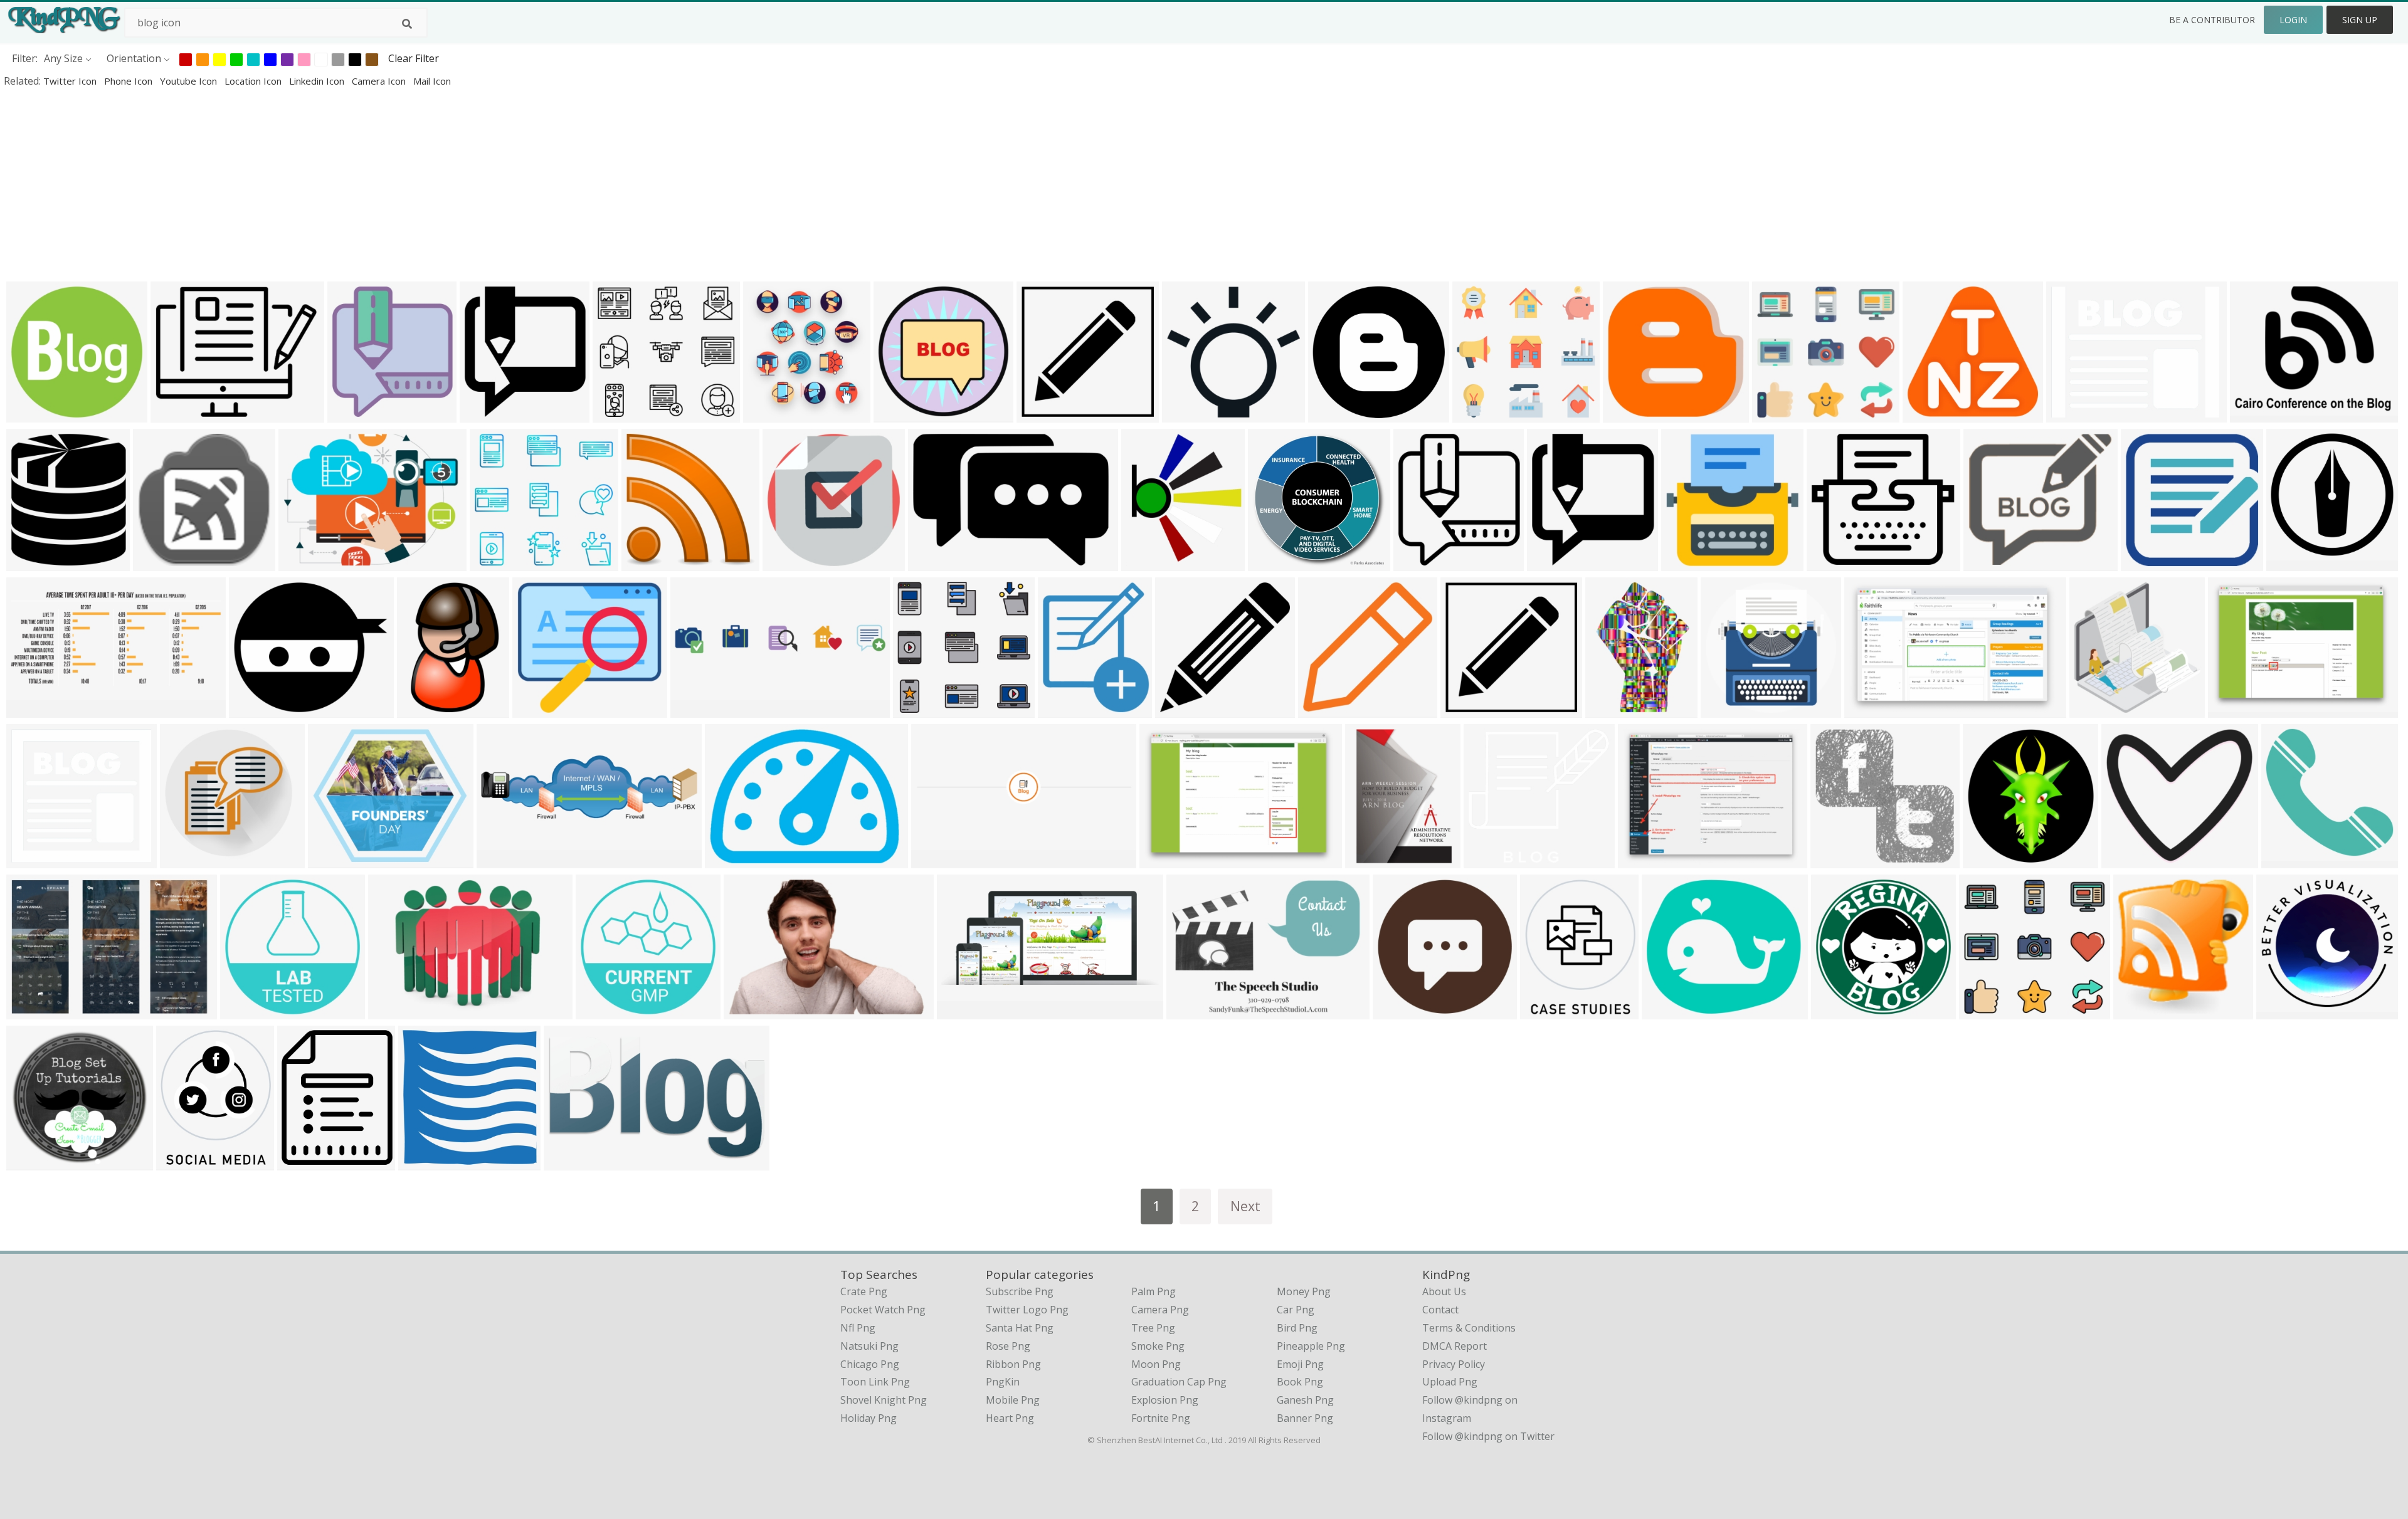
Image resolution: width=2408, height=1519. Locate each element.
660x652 (1464, 709)
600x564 (616, 414)
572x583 (2280, 1011)
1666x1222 (2258, 414)
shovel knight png (884, 1400)
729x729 (1040, 414)
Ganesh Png (1305, 1400)
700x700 (2144, 563)
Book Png (1300, 1382)
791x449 (567, 1162)
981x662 (932, 563)
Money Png (1304, 1291)
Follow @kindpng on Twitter (1488, 1436)
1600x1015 (1873, 709)
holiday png (869, 1418)
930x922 (183, 860)
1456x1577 (488, 414)
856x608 (1190, 1011)
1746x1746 (1931, 414)
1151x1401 (306, 1162)
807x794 (1186, 414)
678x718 (1986, 860)
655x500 (2070, 414)
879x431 (30, 709)
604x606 (1322, 709)
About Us (1444, 1291)
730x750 (645, 563)
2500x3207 (1374, 860)
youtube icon (190, 81)
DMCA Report (1455, 1346)
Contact (1440, 1310)
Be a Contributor (2212, 20)
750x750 (1544, 1011)
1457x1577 (1555, 563)
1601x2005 (249, 1011)
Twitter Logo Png (1027, 1310)
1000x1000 (179, 414)
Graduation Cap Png (1179, 1382)
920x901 (30, 1162)
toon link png (875, 1382)
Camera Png (1160, 1310)
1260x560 (937, 860)
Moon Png (1156, 1364)
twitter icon (71, 81)
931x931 (30, 414)
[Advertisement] (376, 184)
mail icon (432, 81)
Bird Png (1297, 1328)
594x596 (897, 414)
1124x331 (503, 860)
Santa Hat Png (1020, 1328)
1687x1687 (1276, 563)
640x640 (1332, 414)
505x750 (420, 709)
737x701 (1487, 860)
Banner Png (1305, 1418)
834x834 (1061, 709)
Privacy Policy (1454, 1364)
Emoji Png (1300, 1364)
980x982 (2290, 563)
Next (1245, 1206)
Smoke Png (1158, 1346)
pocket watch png (883, 1310)
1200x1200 (257, 709)
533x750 (1609, 709)
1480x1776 (772, 414)
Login (2293, 20)
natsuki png (869, 1346)
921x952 (2093, 709)
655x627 (30, 860)
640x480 (1987, 563)
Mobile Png (1013, 1400)
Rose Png (1008, 1346)
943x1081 (32, 563)
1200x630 (1629, 414)
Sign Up (2360, 20)
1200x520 (963, 1011)
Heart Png (1010, 1418)
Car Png (1296, 1310)
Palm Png (1154, 1291)
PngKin (1003, 1382)
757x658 (1665, 1011)
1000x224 (696, 709)
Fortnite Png (1161, 1418)
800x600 (30, 1011)
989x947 (1724, 709)
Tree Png (1153, 1328)
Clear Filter (414, 58)
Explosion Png (1165, 1400)
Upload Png (1450, 1382)
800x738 (1834, 860)
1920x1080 (752, 1011)
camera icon (380, 81)
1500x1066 (2236, 709)
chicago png (870, 1364)
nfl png (858, 1328)
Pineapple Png (1311, 1346)
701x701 (786, 563)
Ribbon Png (1013, 1364)
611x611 (1685, 563)
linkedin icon (318, 81)
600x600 (156, 563)
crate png (864, 1291)
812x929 (1145, 563)
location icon (254, 81)
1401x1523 (356, 414)
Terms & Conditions (1469, 1328)
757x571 (302, 563)
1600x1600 (1835, 563)
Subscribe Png (1020, 1291)
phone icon (129, 81)
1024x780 (1644, 860)
